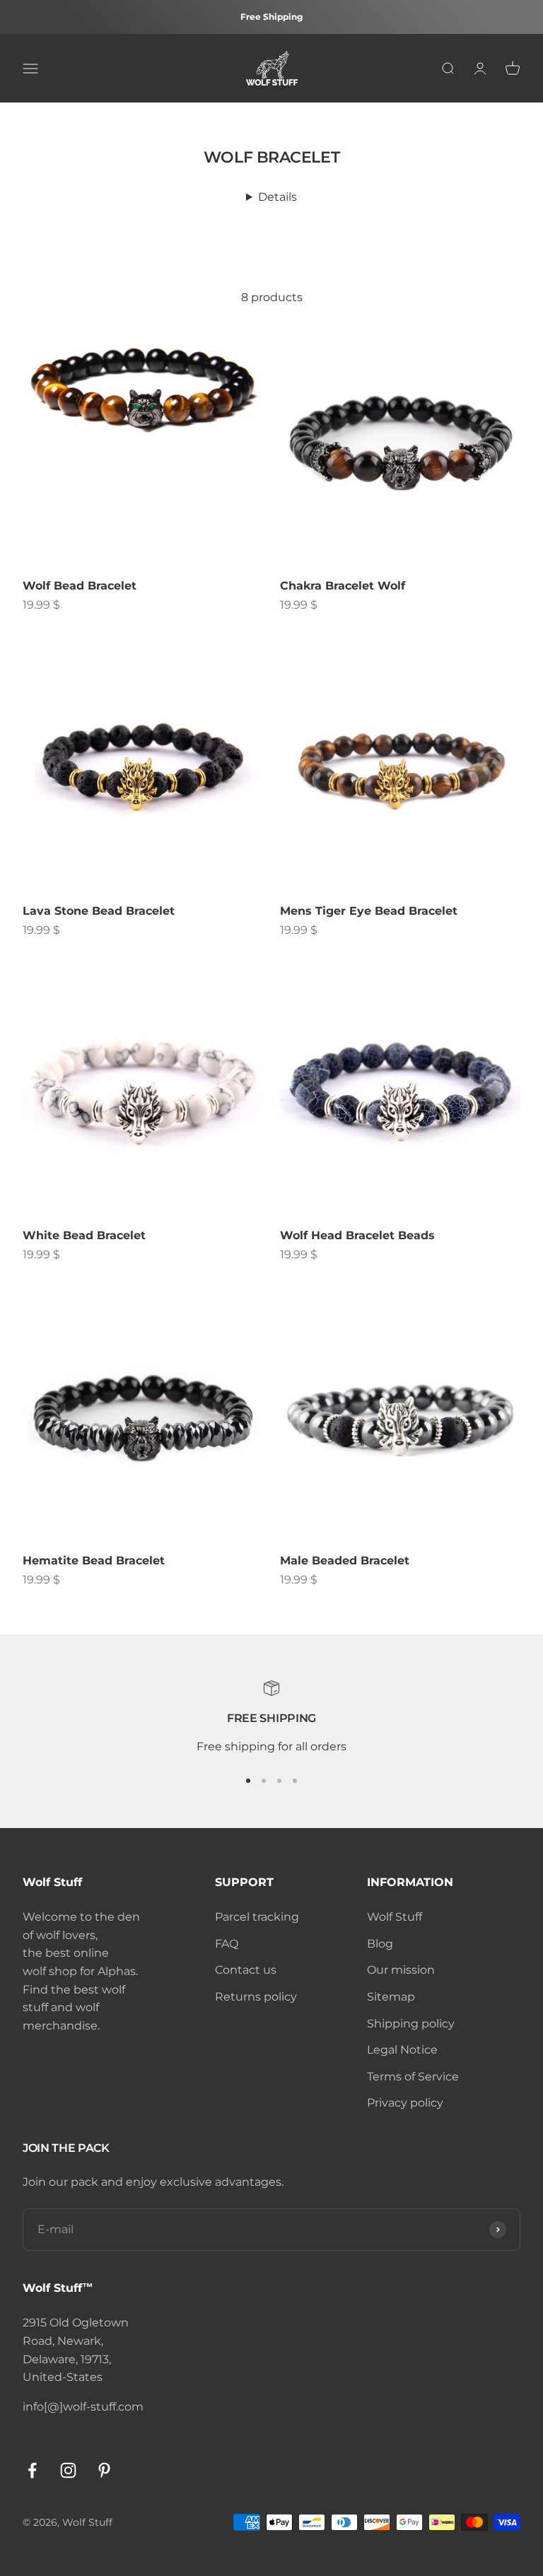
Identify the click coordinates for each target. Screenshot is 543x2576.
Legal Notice (402, 2050)
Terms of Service (413, 2077)
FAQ (227, 1944)
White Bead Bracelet (84, 1235)
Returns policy (256, 1997)
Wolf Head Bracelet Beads (357, 1235)
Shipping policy (411, 2024)
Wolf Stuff (395, 1917)
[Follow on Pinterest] (104, 2470)
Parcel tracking (257, 1917)
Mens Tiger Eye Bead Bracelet (369, 911)
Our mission (401, 1970)
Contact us (246, 1970)
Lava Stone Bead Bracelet (99, 911)
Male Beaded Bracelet (345, 1561)
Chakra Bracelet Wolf (343, 586)
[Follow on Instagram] (68, 2470)
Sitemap (391, 1997)
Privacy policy (405, 2103)
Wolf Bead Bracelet (80, 586)
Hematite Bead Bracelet (94, 1561)
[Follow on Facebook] (32, 2470)
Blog (380, 1944)
